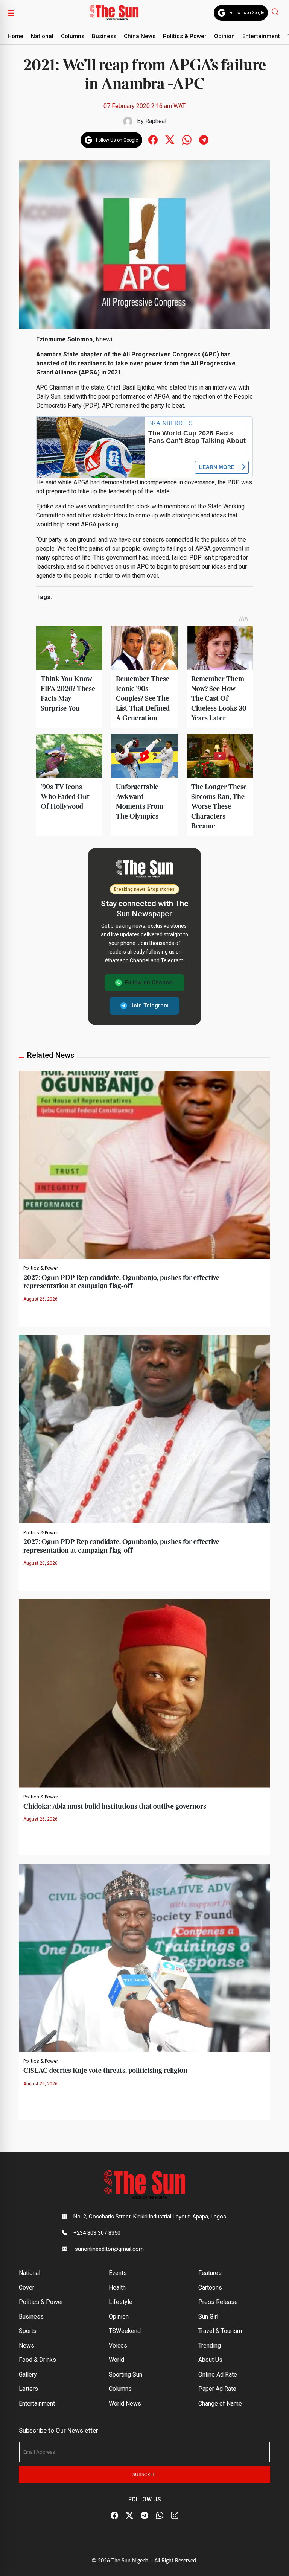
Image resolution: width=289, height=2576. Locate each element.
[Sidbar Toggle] (11, 13)
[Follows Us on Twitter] (170, 139)
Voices (118, 2345)
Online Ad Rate (218, 2374)
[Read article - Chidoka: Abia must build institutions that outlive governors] (144, 1693)
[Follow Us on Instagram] (175, 2516)
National (42, 36)
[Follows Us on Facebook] (153, 139)
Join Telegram (149, 1006)
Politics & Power (185, 36)
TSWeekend (125, 2331)
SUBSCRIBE (145, 2474)
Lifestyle (121, 2302)
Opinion (224, 36)
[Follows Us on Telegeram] (204, 139)
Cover (27, 2288)
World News (125, 2403)
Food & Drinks (37, 2360)
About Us (210, 2360)
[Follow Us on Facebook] (114, 2516)
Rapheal (156, 121)
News (27, 2345)
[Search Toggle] (276, 11)
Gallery (28, 2374)
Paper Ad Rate (217, 2389)
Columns (73, 36)
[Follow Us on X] (129, 2516)
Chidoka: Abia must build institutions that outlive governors (115, 1807)
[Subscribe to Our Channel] (144, 2516)
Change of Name (220, 2403)
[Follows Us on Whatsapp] (187, 139)
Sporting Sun (125, 2374)
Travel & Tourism (220, 2331)
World (116, 2360)
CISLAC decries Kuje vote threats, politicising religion (105, 2071)
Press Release (218, 2302)
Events (118, 2273)
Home (15, 36)
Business (104, 36)
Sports (28, 2331)
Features (210, 2273)
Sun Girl (208, 2317)
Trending (210, 2345)
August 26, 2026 (40, 1299)
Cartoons (210, 2288)
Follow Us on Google (246, 13)
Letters (28, 2389)
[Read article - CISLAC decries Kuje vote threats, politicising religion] (144, 1957)
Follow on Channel (149, 983)
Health (117, 2288)
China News (140, 36)
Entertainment (261, 36)
